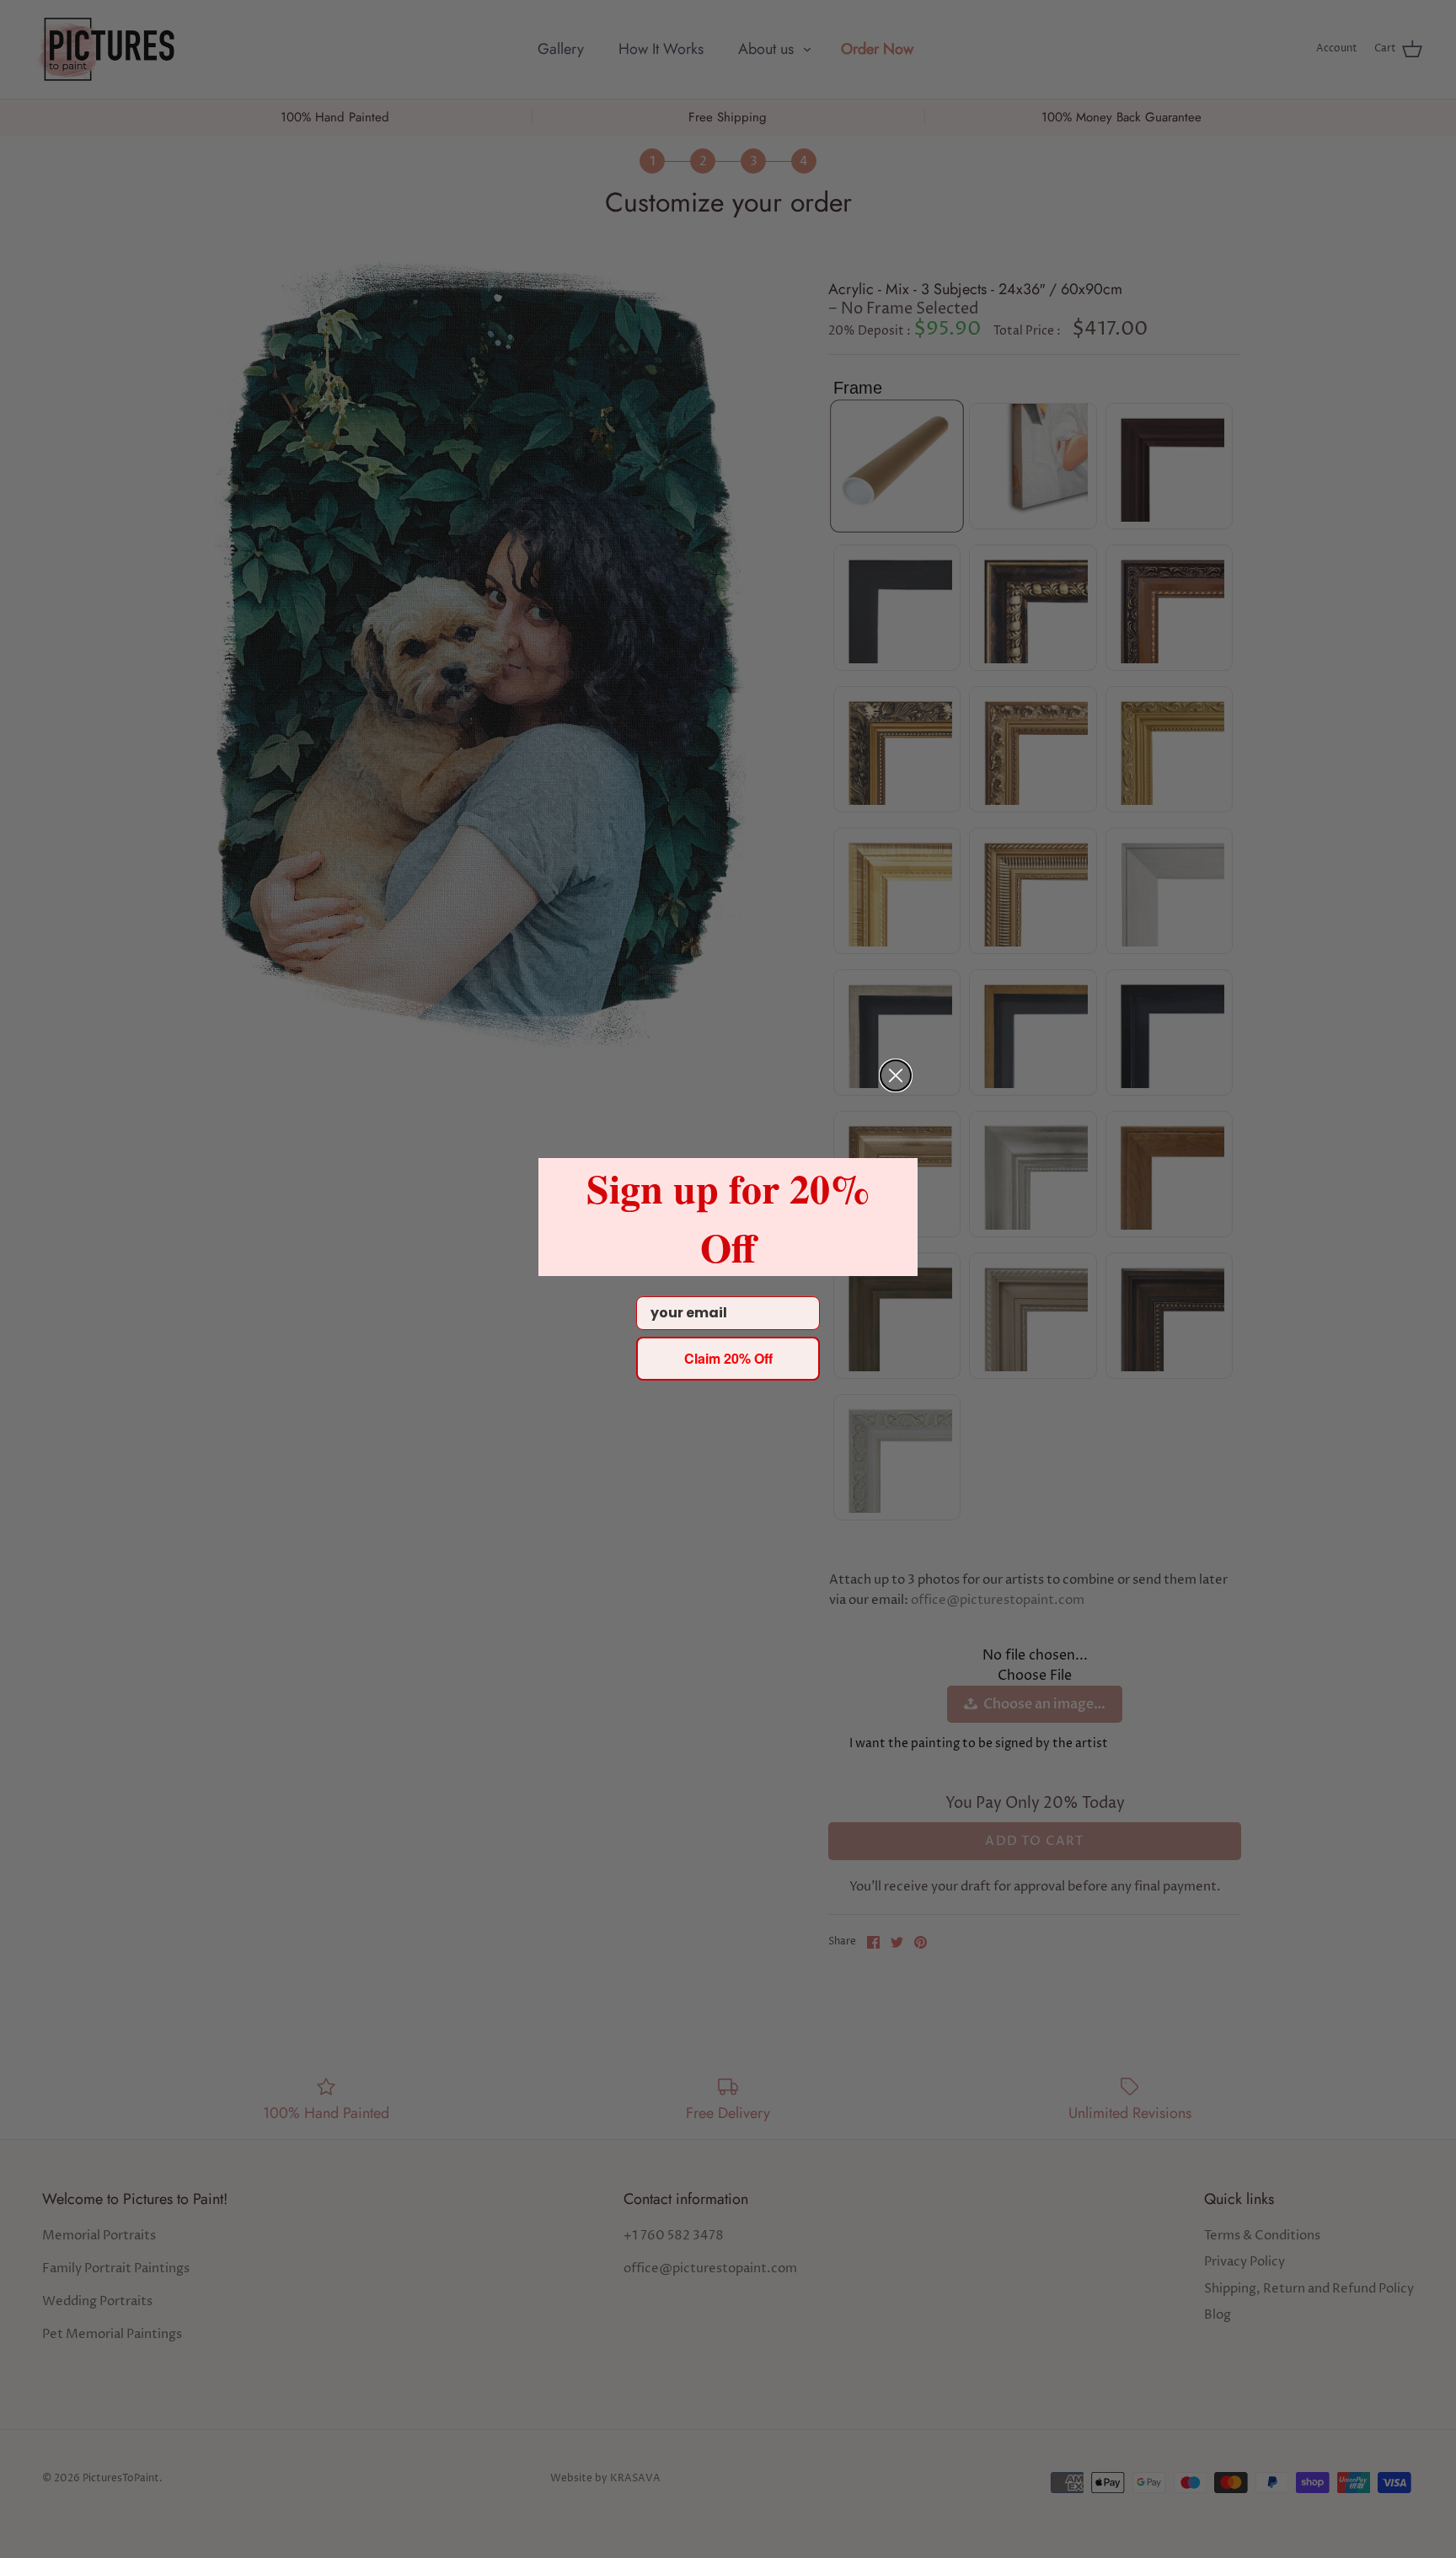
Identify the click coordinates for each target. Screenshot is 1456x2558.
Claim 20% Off (728, 1358)
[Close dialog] (896, 1075)
